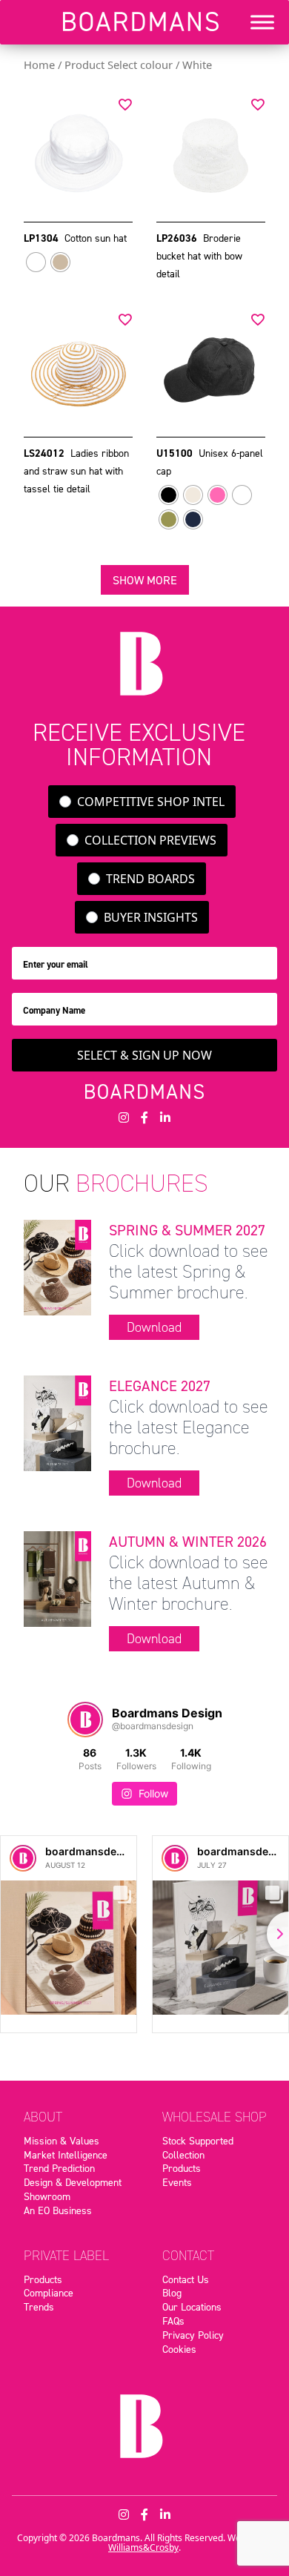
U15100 (176, 453)
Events (177, 2182)
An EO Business (58, 2210)
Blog (172, 2293)
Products (182, 2168)
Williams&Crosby (143, 2547)
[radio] (36, 262)
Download (154, 1327)
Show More (145, 580)
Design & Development (73, 2182)
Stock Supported (198, 2141)
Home (39, 65)
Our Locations (192, 2307)
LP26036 (178, 238)
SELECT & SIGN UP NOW (144, 1055)
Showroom (47, 2196)
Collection (183, 2155)
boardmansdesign (92, 1851)
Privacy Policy (193, 2335)
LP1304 (43, 238)
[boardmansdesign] (23, 1858)
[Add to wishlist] (125, 104)
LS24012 (46, 453)
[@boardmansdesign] (85, 1720)
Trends (39, 2307)
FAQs (173, 2321)
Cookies (179, 2349)
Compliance (49, 2293)
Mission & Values (62, 2141)
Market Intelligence (66, 2155)
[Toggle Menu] (262, 22)
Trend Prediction (59, 2168)
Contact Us (186, 2279)
